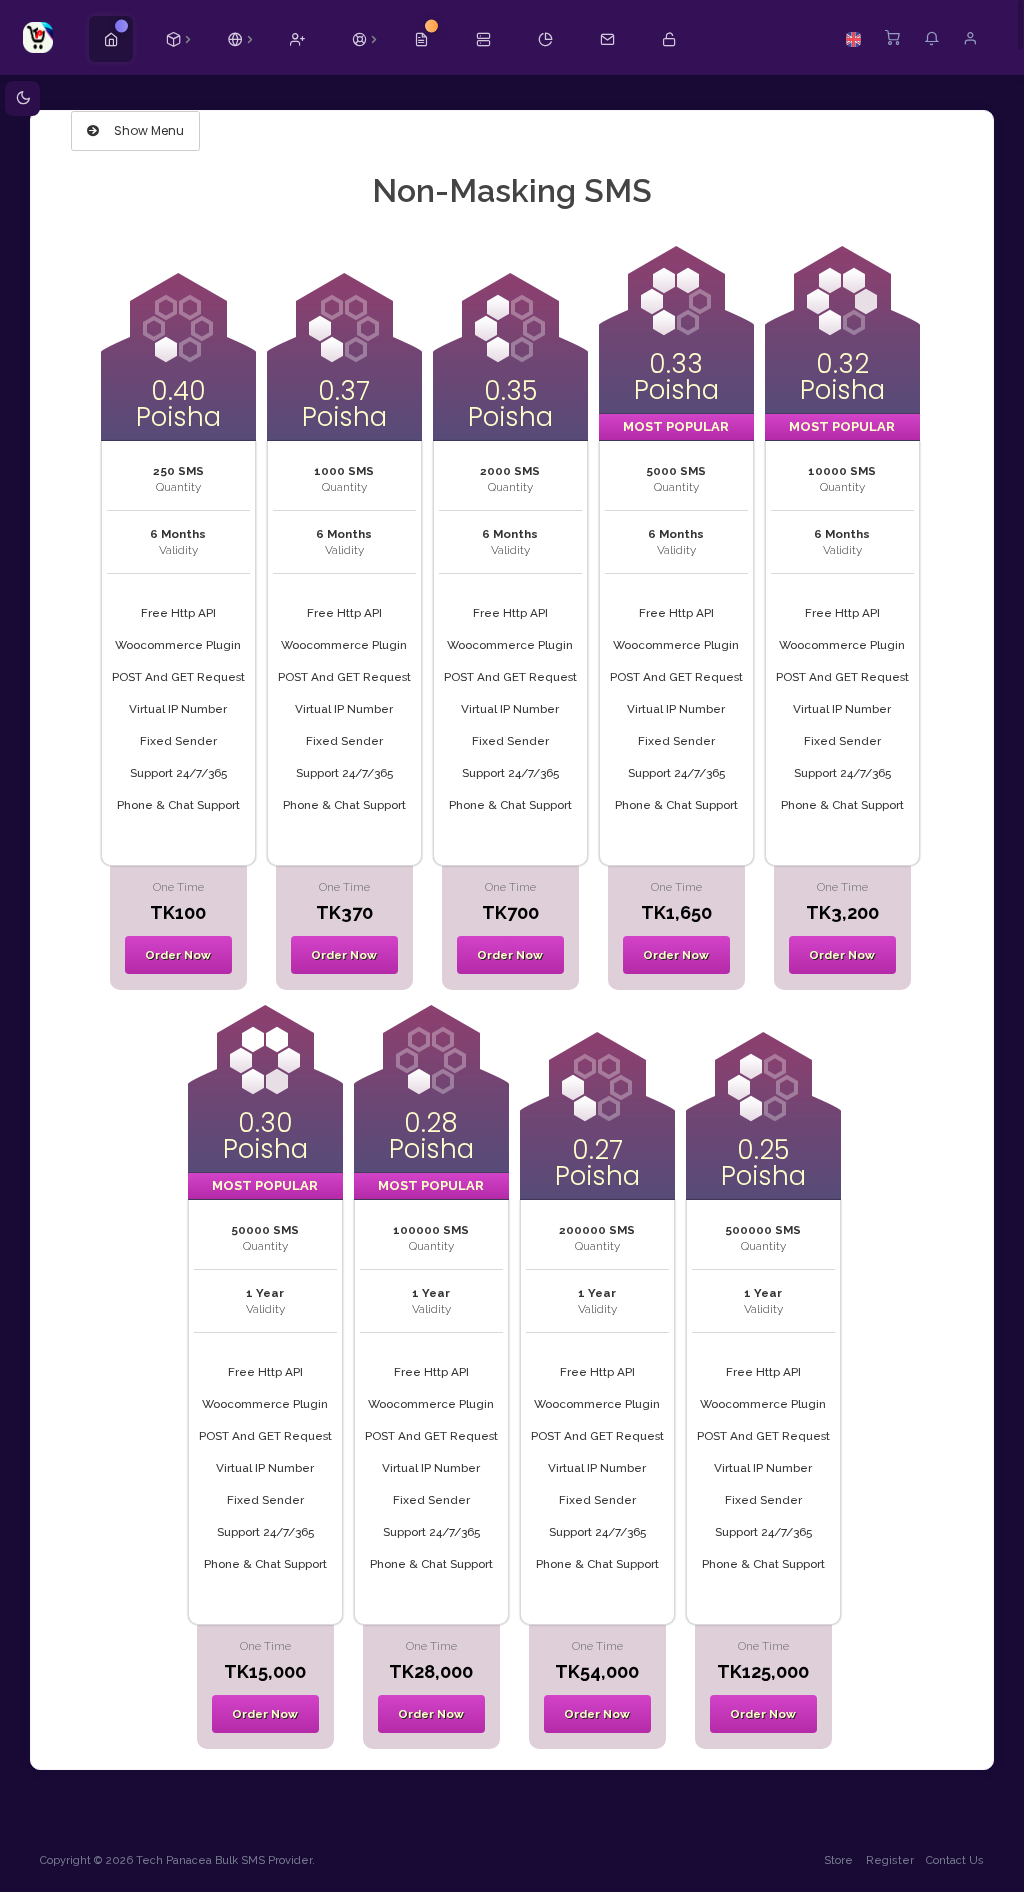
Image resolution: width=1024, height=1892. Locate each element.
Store (838, 1860)
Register (890, 1860)
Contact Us (955, 1860)
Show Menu (147, 130)
